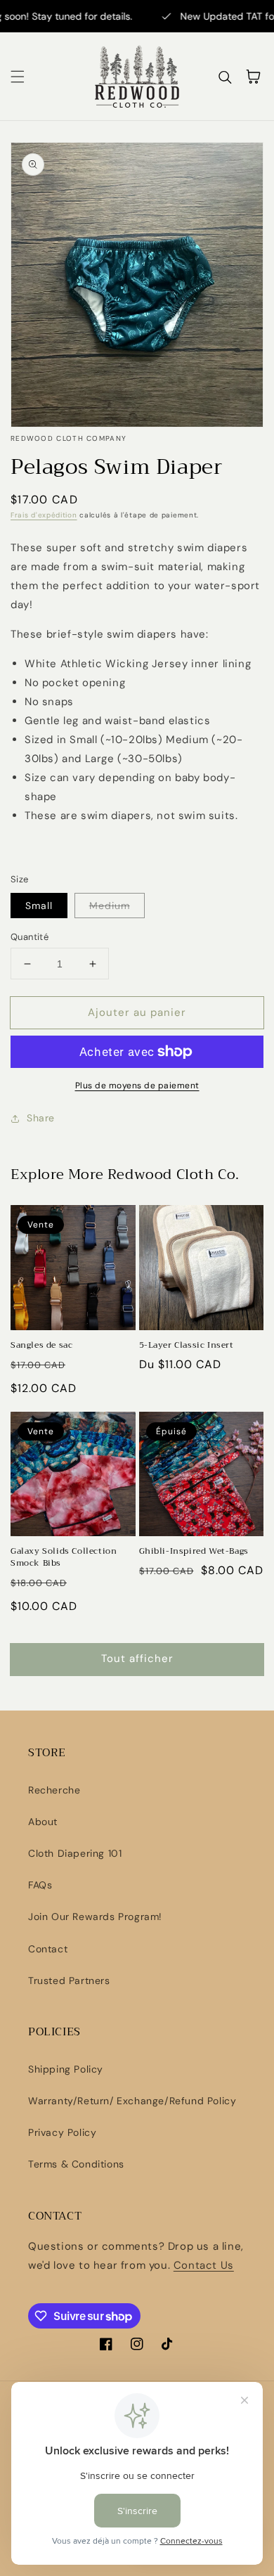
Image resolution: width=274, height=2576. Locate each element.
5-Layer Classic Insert (187, 1345)
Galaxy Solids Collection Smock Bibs (64, 1557)
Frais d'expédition (44, 515)
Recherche (54, 1790)
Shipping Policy (66, 2069)
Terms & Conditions (76, 2164)
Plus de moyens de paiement (137, 1086)
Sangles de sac (41, 1345)
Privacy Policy (62, 2132)
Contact (48, 1949)
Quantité (30, 937)
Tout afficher (137, 1659)
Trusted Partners (69, 1981)
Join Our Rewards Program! (95, 1917)
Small (39, 906)
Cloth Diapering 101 (75, 1853)
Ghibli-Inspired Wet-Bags (194, 1551)
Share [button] (41, 1118)
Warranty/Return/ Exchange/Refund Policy (132, 2101)
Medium (110, 906)
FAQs (40, 1885)
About (43, 1822)
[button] (18, 77)
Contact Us (204, 2265)
